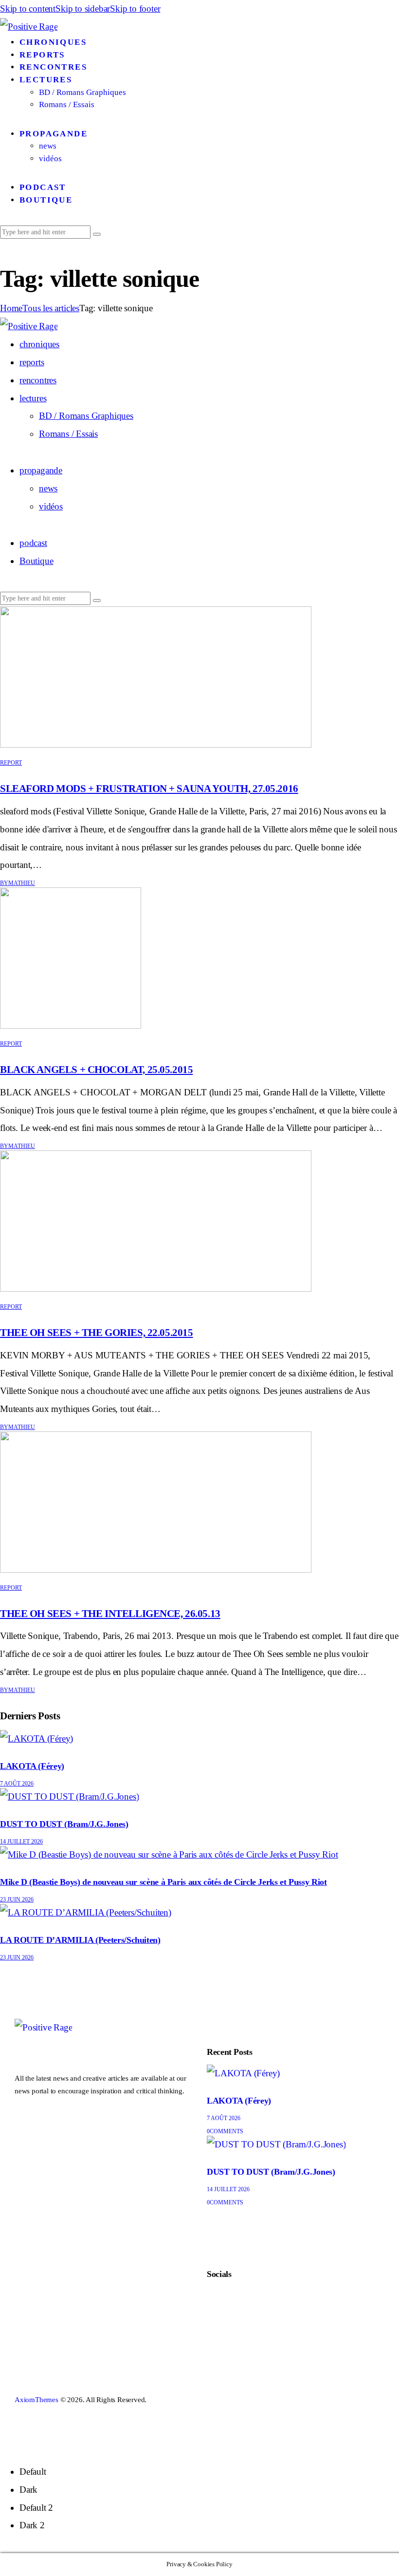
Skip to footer (135, 9)
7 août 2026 (17, 1784)
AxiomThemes (36, 2400)
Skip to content (28, 9)
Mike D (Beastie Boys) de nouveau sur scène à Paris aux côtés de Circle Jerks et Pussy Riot (163, 1882)
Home (11, 308)
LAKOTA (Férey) (32, 1766)
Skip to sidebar (83, 9)
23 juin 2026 (17, 1899)
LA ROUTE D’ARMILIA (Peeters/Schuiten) (80, 1940)
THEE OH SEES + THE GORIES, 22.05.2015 (96, 1333)
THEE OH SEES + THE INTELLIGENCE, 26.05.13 (110, 1614)
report (11, 763)
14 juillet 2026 (21, 1842)
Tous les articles (51, 308)
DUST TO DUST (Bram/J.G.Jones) (64, 1824)
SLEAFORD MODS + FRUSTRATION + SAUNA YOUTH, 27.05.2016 (149, 789)
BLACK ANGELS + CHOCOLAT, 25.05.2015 (96, 1070)
